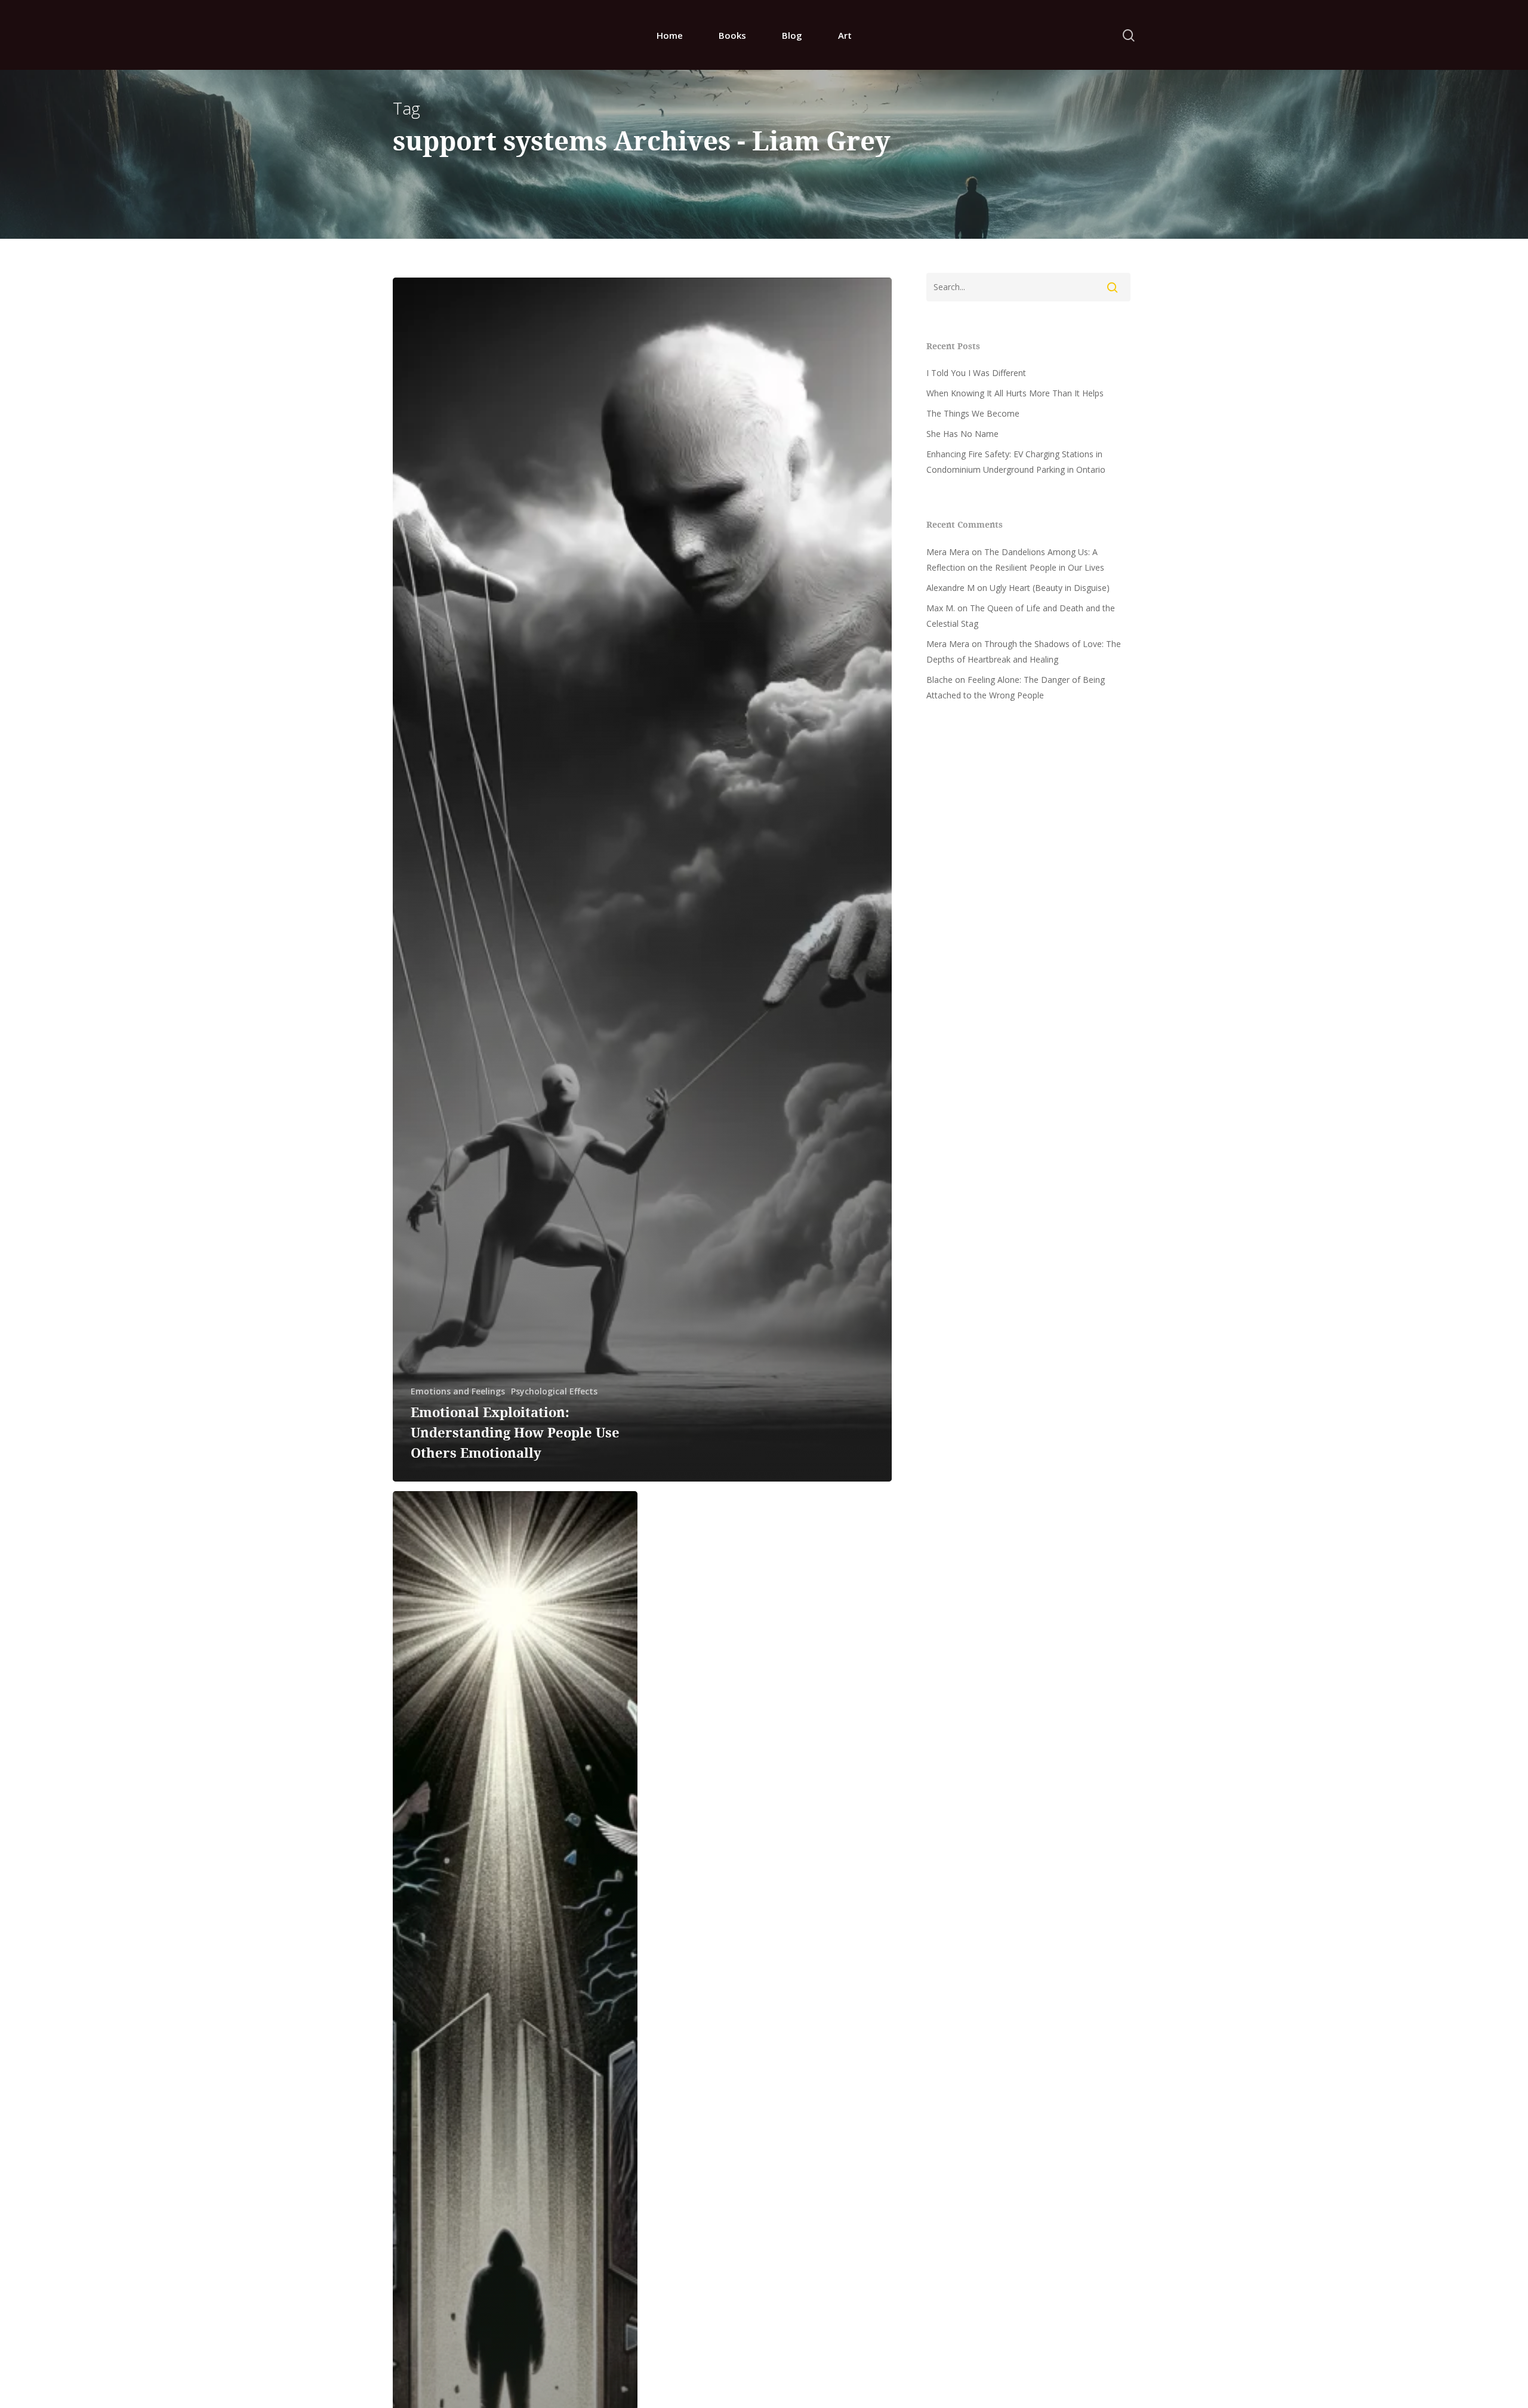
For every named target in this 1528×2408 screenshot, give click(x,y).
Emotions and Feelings (458, 1391)
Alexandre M (951, 588)
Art (845, 35)
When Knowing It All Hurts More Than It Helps (1015, 393)
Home (670, 35)
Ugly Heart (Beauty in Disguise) (1050, 588)
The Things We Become (973, 413)
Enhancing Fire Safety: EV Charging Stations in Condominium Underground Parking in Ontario (1016, 462)
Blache (939, 680)
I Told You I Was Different (976, 373)
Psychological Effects (554, 1391)
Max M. (941, 608)
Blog (792, 35)
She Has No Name (962, 434)
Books (732, 35)
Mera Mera (948, 552)
